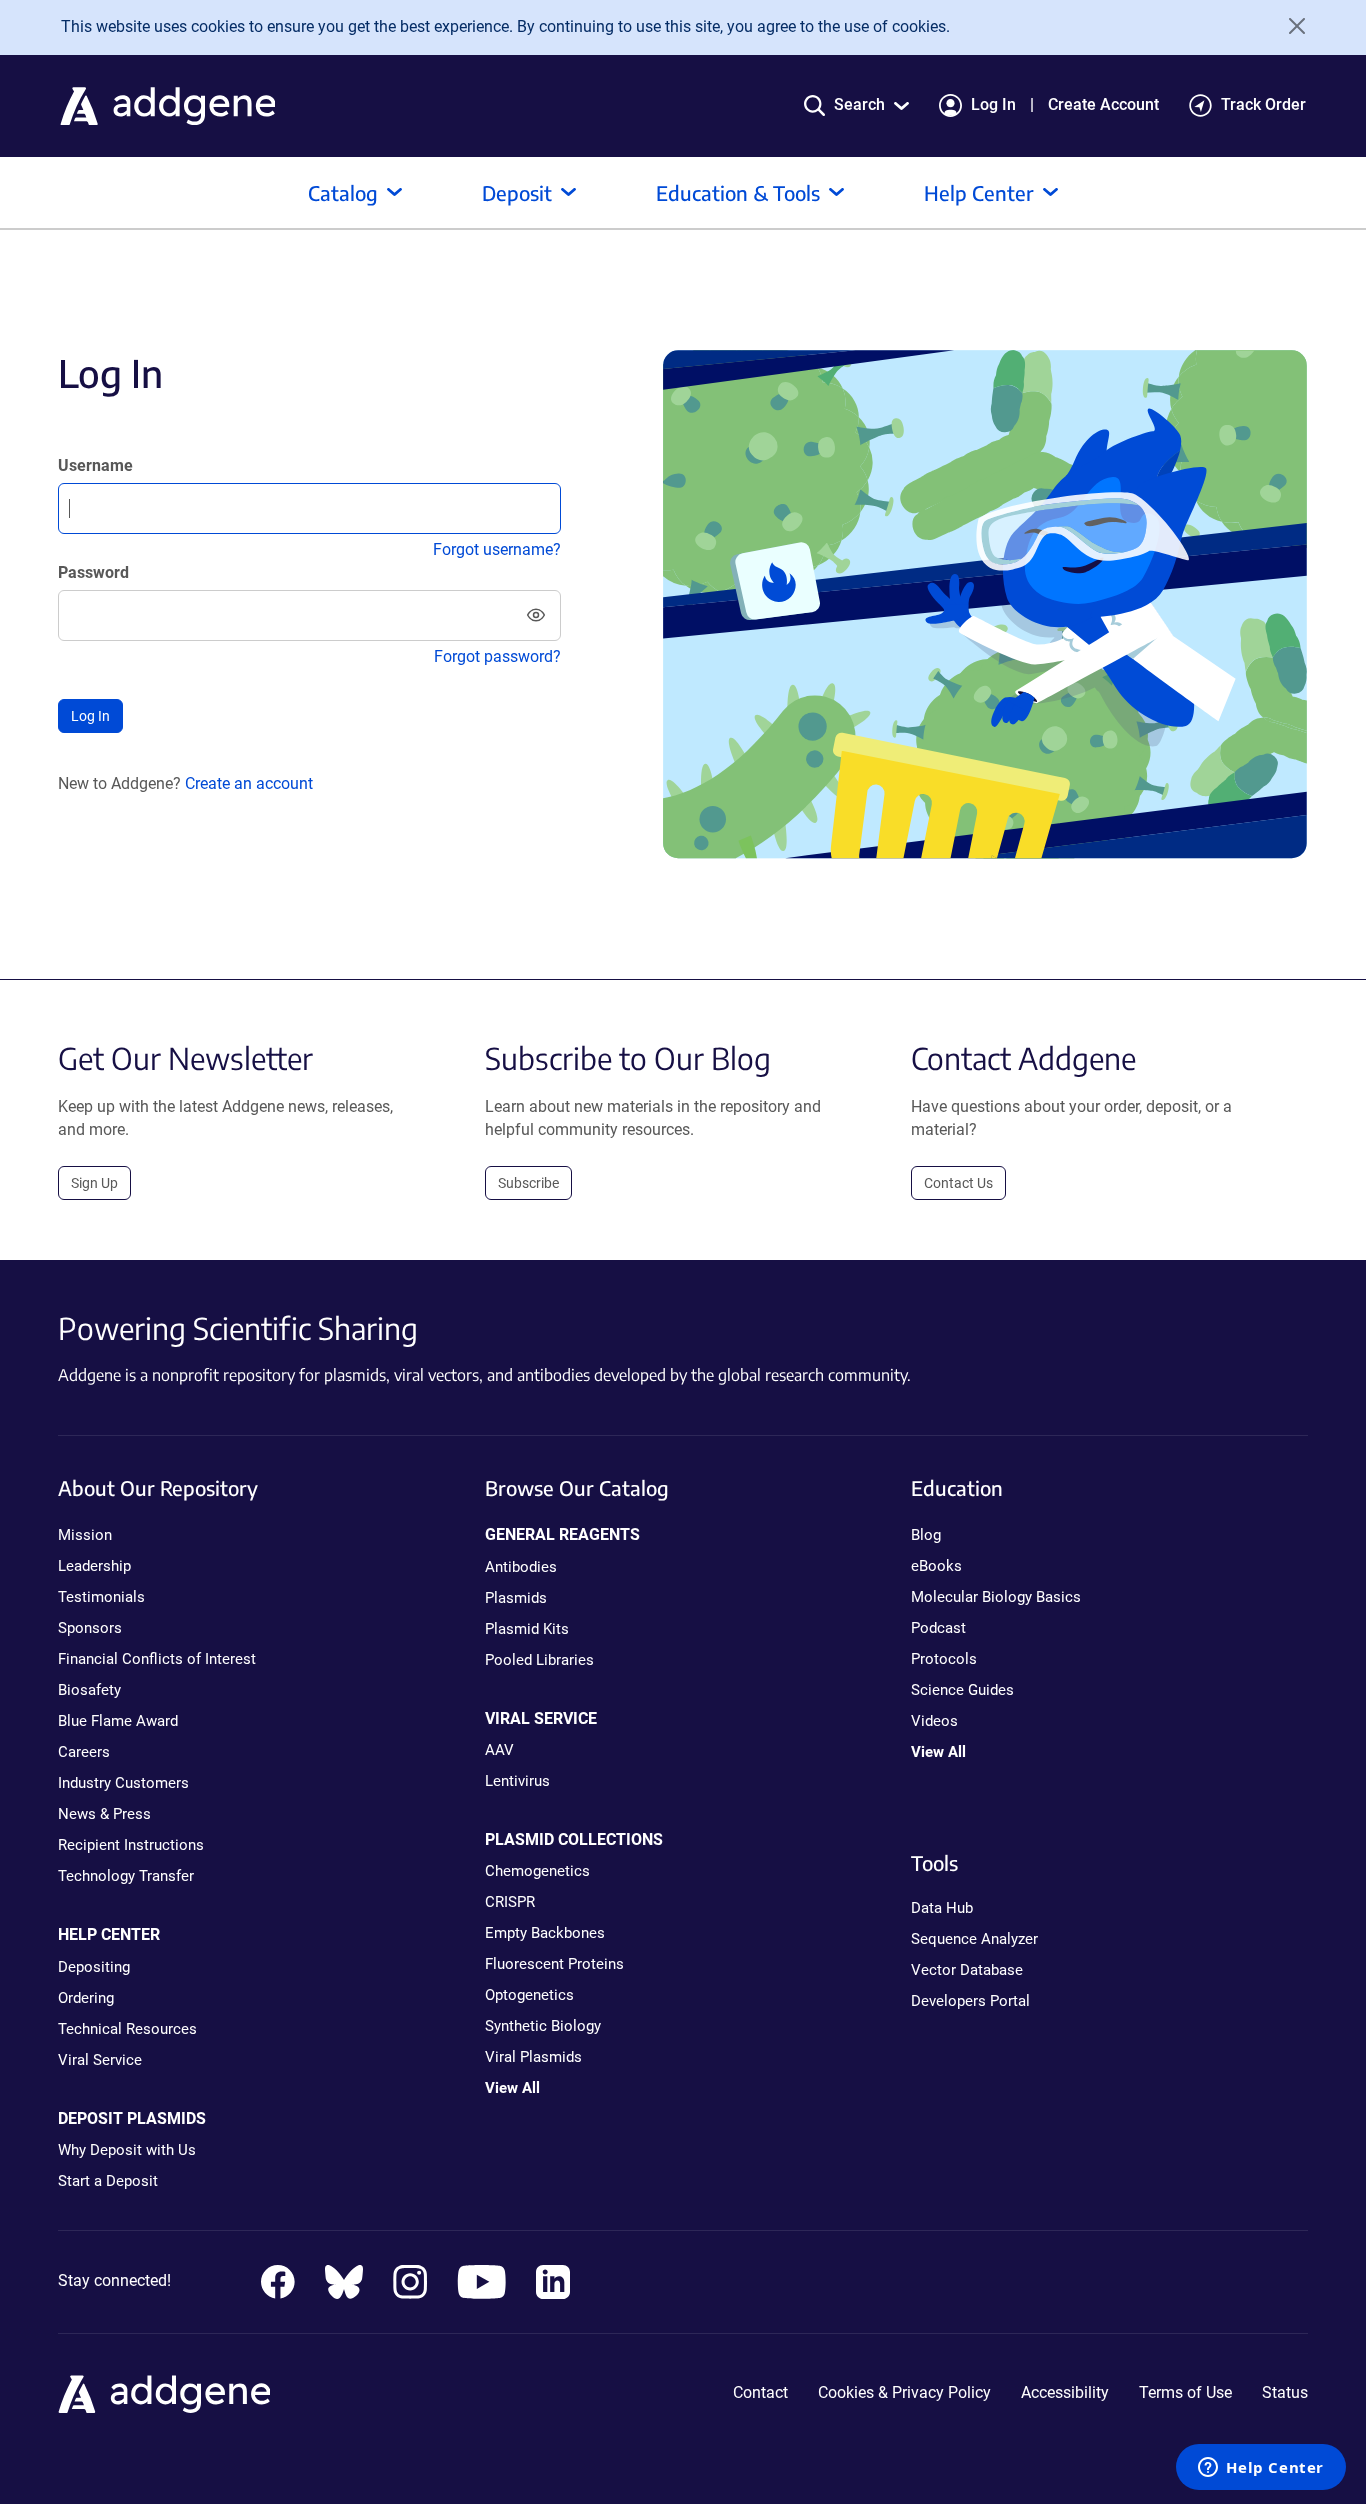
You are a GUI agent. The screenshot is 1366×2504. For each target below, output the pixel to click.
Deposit (517, 192)
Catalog (343, 192)
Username (95, 465)
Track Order (1263, 104)
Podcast (938, 1628)
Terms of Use (1185, 2392)
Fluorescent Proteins (554, 1964)
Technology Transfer (126, 1876)
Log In (993, 104)
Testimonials (101, 1597)
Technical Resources (127, 2029)
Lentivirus (517, 1781)
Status (1285, 2392)
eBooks (936, 1566)
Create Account (1103, 104)
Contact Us (958, 1183)
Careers (84, 1752)
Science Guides (962, 1690)
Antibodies (521, 1567)
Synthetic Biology (543, 2026)
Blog (926, 1535)
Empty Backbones (545, 1933)
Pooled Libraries (539, 1660)
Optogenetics (529, 1995)
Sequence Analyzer (974, 1939)
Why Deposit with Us (127, 2150)
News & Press (104, 1814)
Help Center (979, 192)
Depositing (94, 1967)
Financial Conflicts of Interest (157, 1659)
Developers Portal (970, 2001)
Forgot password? (497, 656)
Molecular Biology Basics (996, 1597)
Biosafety (89, 1690)
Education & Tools (738, 192)
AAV (499, 1750)
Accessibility (1065, 2392)
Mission (85, 1535)
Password (93, 572)
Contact (760, 2392)
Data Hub (942, 1908)
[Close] (1290, 26)
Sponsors (90, 1628)
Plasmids (516, 1598)
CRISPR (510, 1902)
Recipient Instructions (131, 1845)
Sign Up (94, 1183)
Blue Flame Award (118, 1721)
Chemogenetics (537, 1871)
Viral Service (100, 2060)
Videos (934, 1721)
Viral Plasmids (533, 2057)
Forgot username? (497, 549)
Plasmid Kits (527, 1629)
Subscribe (528, 1183)
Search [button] (859, 104)
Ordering (86, 1998)
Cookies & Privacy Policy (904, 2392)
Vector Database (967, 1970)
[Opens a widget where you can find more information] (1261, 2469)
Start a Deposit (108, 2181)
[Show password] (536, 615)
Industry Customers (123, 1783)
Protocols (944, 1659)
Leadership (94, 1566)
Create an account (249, 783)
